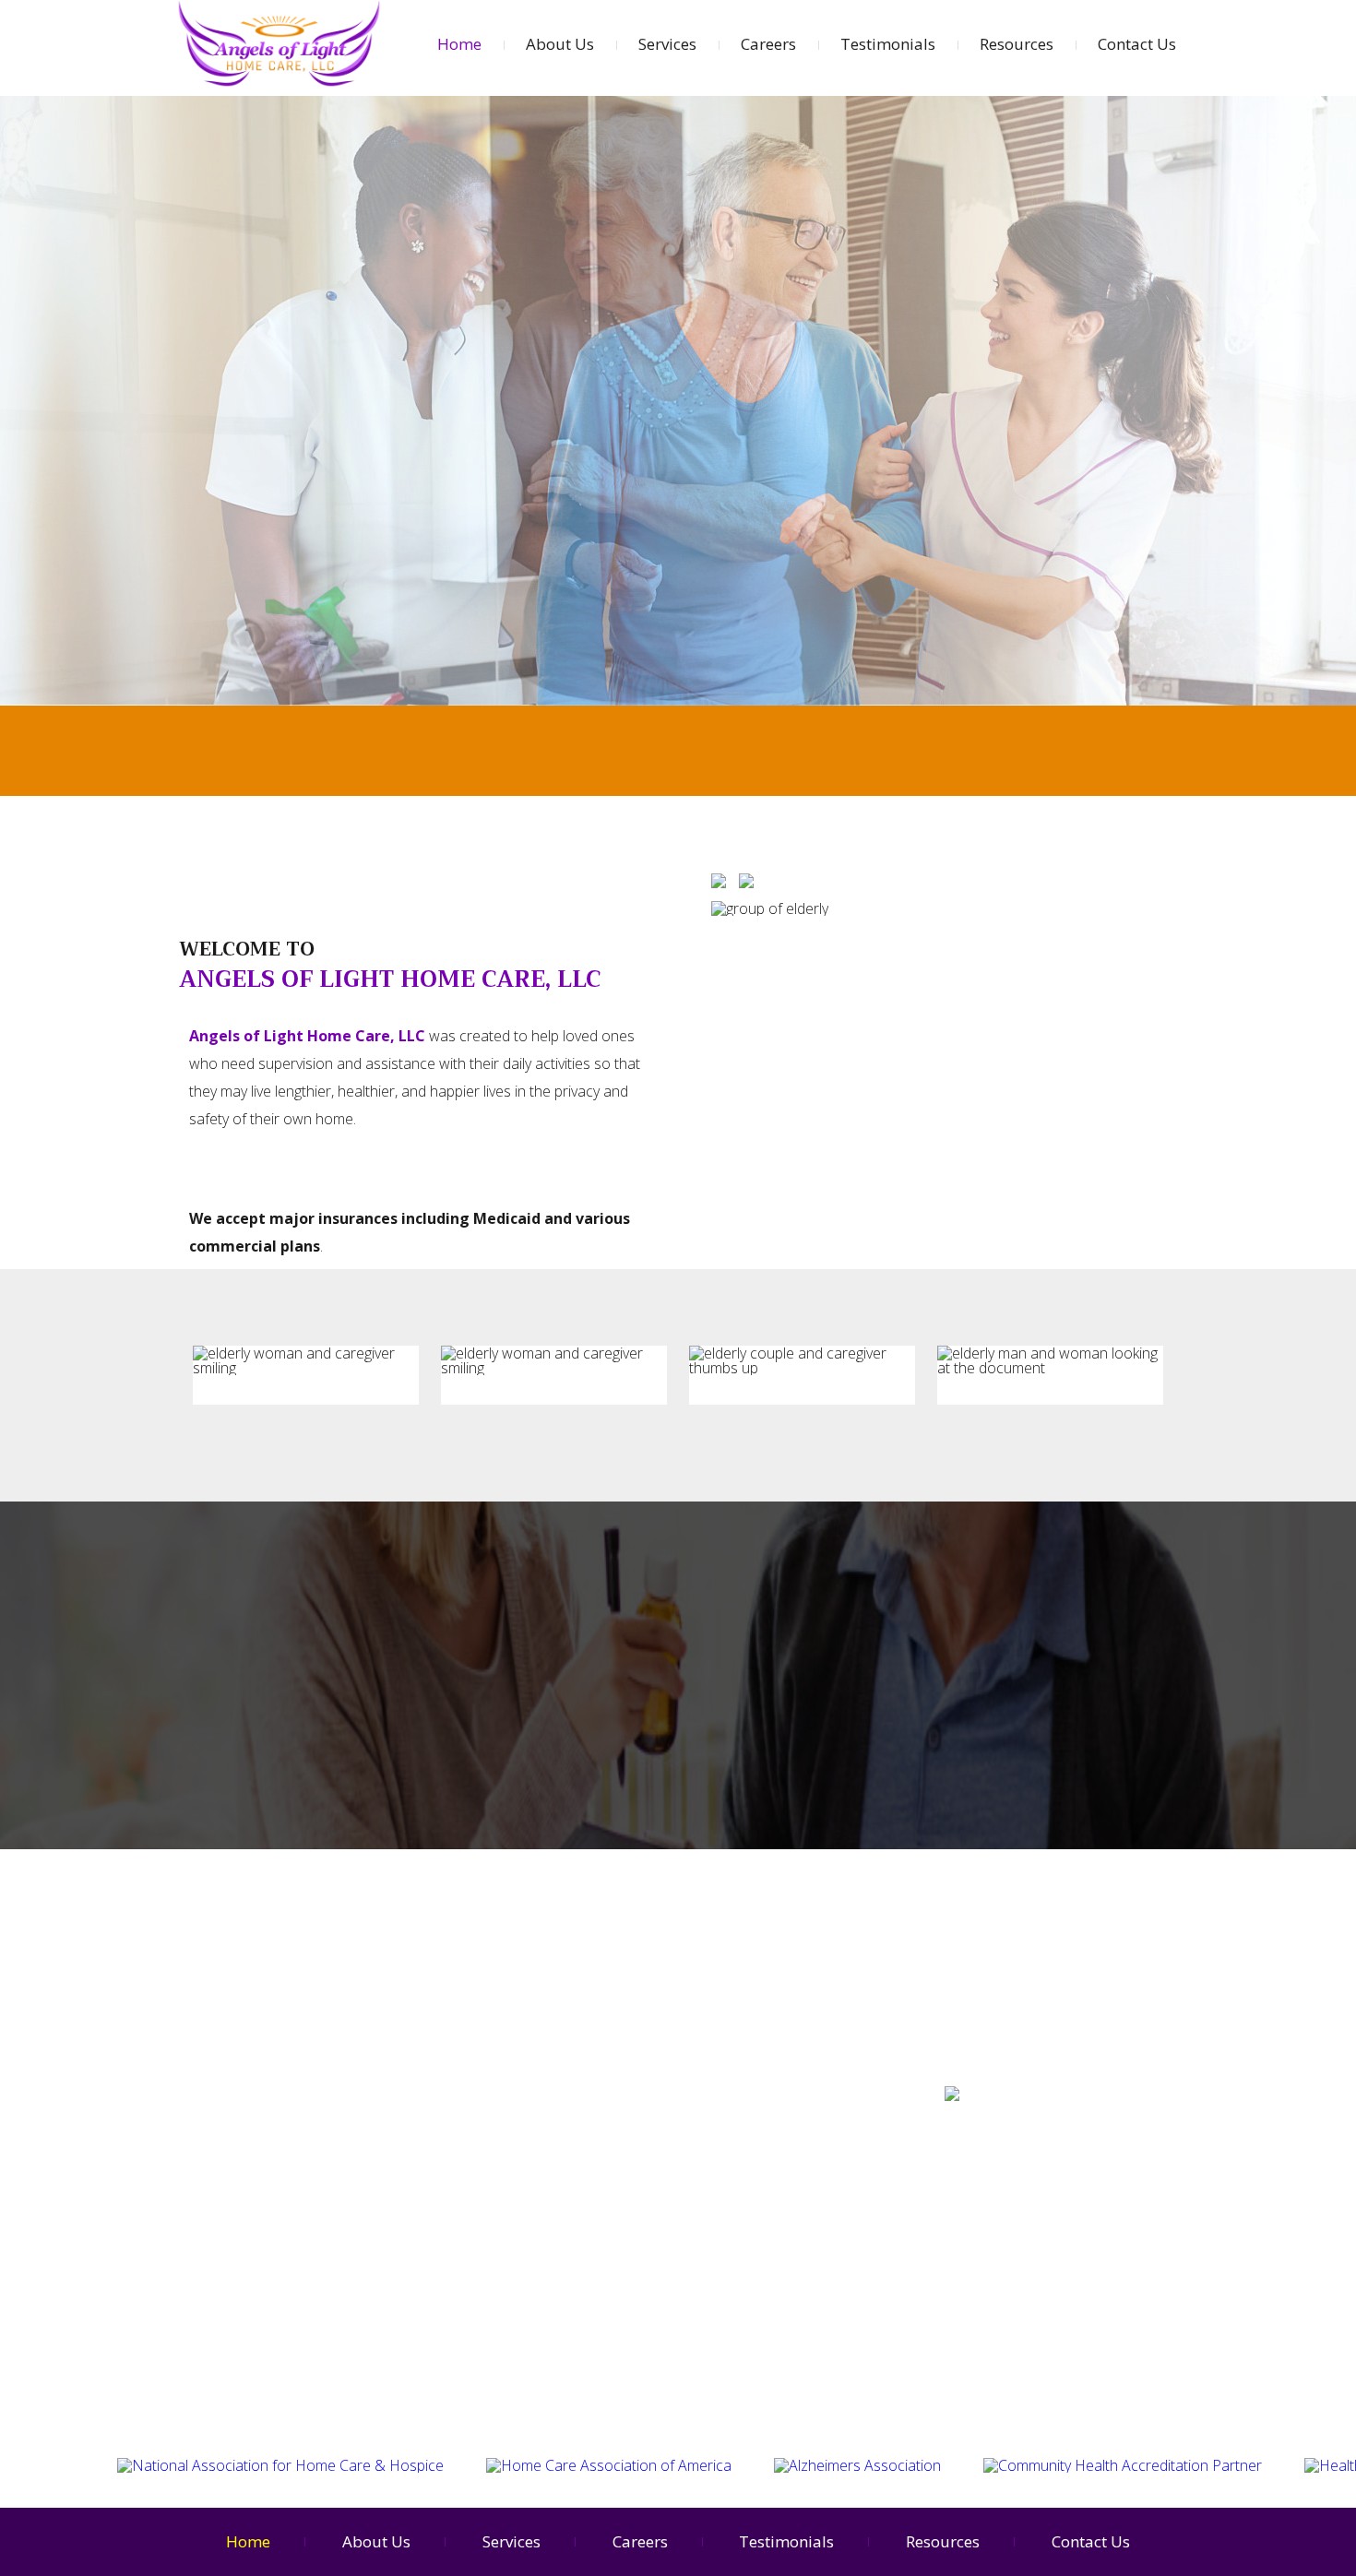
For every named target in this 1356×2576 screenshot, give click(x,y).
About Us (560, 44)
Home (459, 44)
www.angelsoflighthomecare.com (1057, 2124)
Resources (1017, 44)
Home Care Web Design (1018, 2176)
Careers (768, 44)
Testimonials (888, 44)
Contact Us (1137, 44)
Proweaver (1139, 2176)
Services (667, 44)
